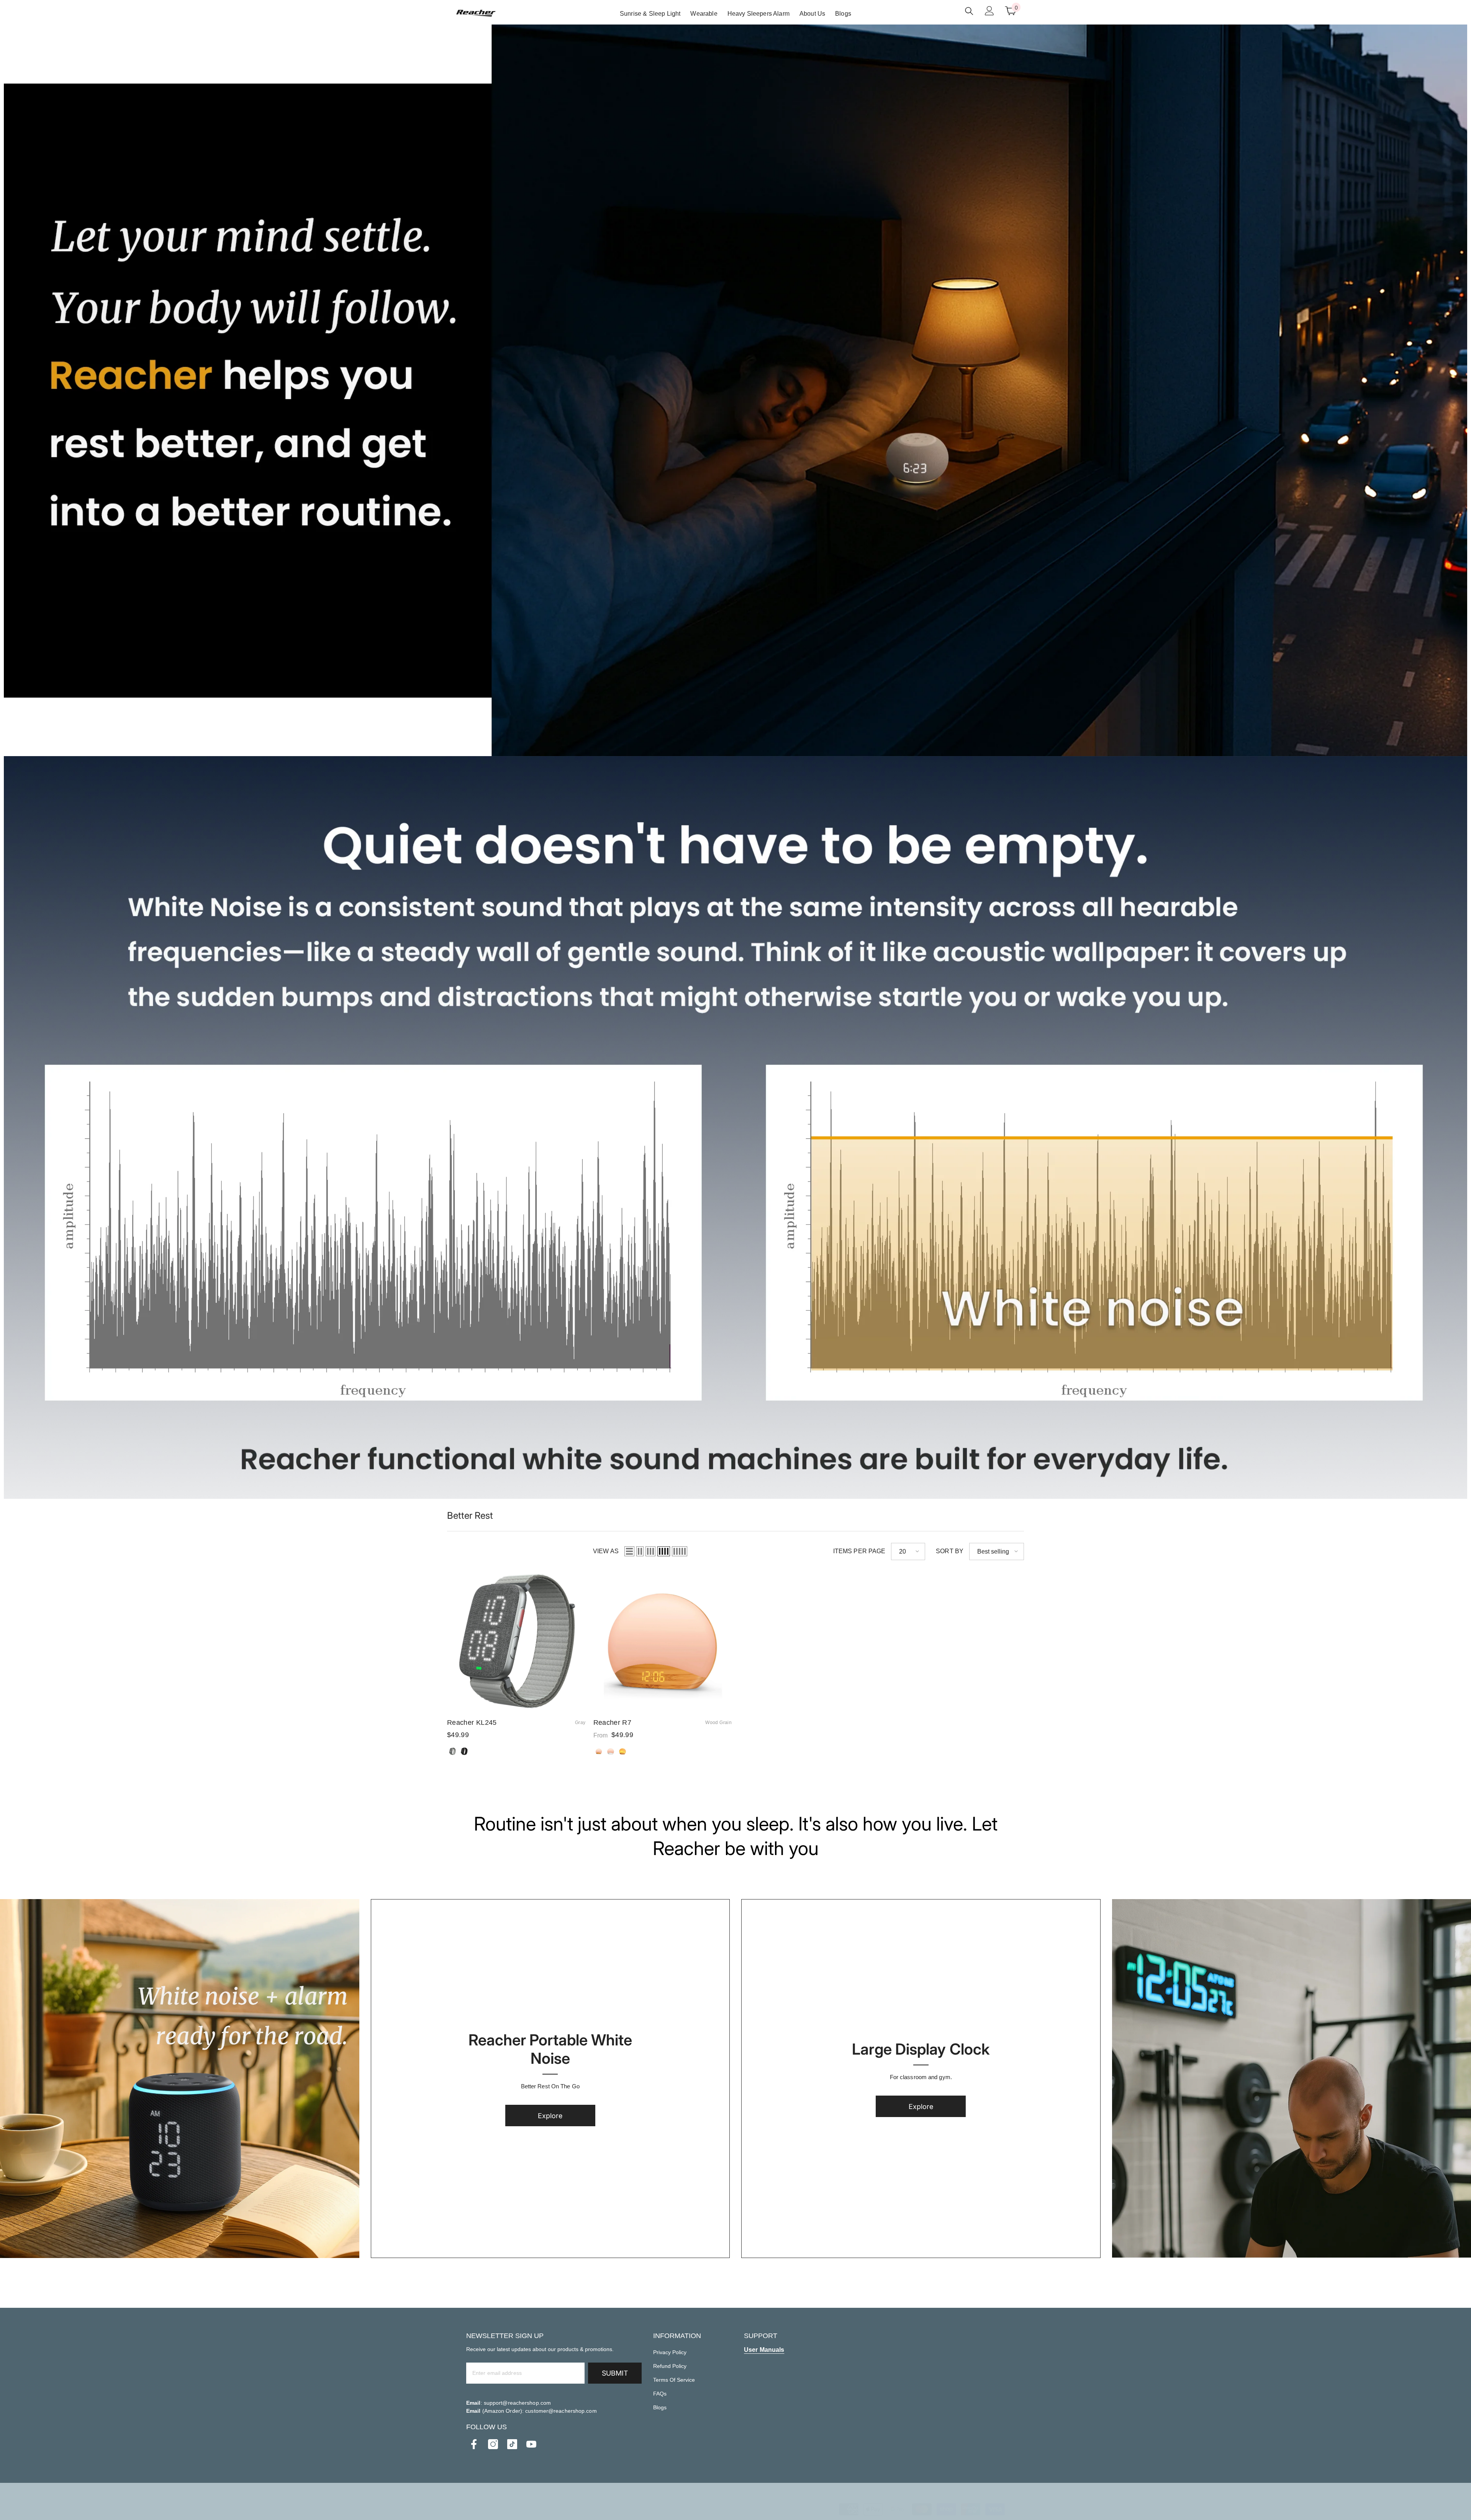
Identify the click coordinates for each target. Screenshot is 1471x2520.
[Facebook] (474, 2444)
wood (622, 1751)
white (611, 1751)
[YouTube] (531, 2444)
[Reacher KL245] (516, 1641)
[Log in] (989, 11)
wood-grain (599, 1751)
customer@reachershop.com (561, 2411)
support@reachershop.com (517, 2403)
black (464, 1751)
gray (452, 1751)
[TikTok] (512, 2444)
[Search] (969, 11)
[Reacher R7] (663, 1641)
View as (606, 1551)
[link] (735, 390)
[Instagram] (493, 2444)
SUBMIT (615, 2373)
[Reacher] (180, 2079)
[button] (629, 1551)
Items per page (859, 1551)
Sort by (950, 1551)
